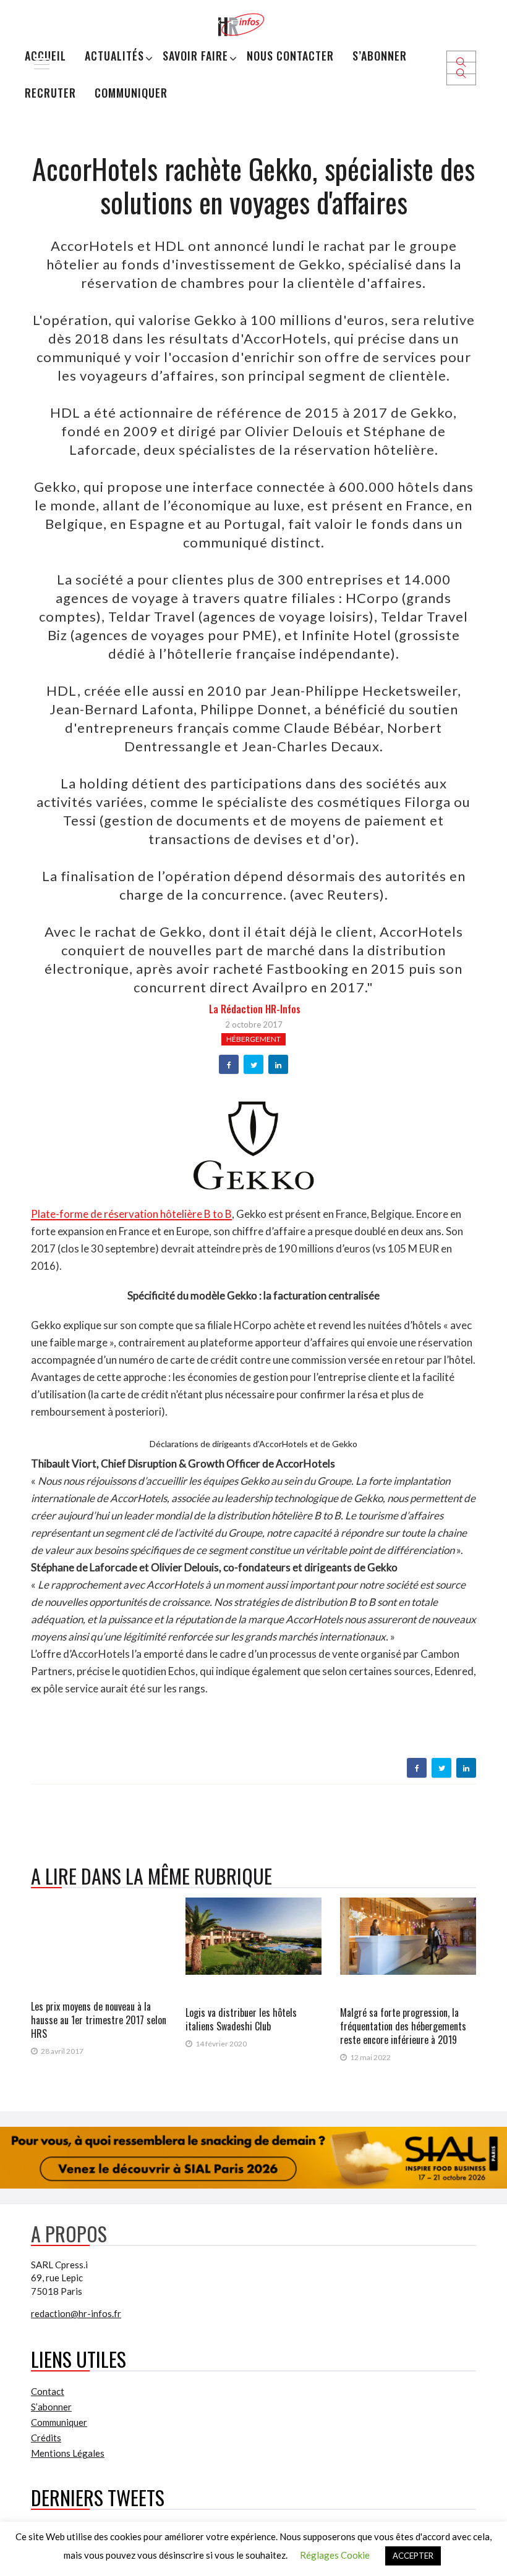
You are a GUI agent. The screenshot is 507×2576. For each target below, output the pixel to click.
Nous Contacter (290, 56)
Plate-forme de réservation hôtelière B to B (131, 1214)
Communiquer (131, 93)
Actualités (114, 56)
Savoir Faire (195, 56)
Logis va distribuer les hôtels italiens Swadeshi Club (241, 2019)
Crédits (46, 2438)
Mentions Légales (68, 2453)
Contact (48, 2391)
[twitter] (254, 1065)
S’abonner (380, 56)
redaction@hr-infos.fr (76, 2313)
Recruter (50, 93)
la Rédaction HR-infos (255, 1009)
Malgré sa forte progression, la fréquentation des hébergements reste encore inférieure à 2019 (403, 2026)
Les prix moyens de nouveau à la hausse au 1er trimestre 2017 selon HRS (99, 2020)
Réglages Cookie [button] (335, 2555)
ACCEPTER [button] (413, 2556)
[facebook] (229, 1065)
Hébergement (253, 1039)
